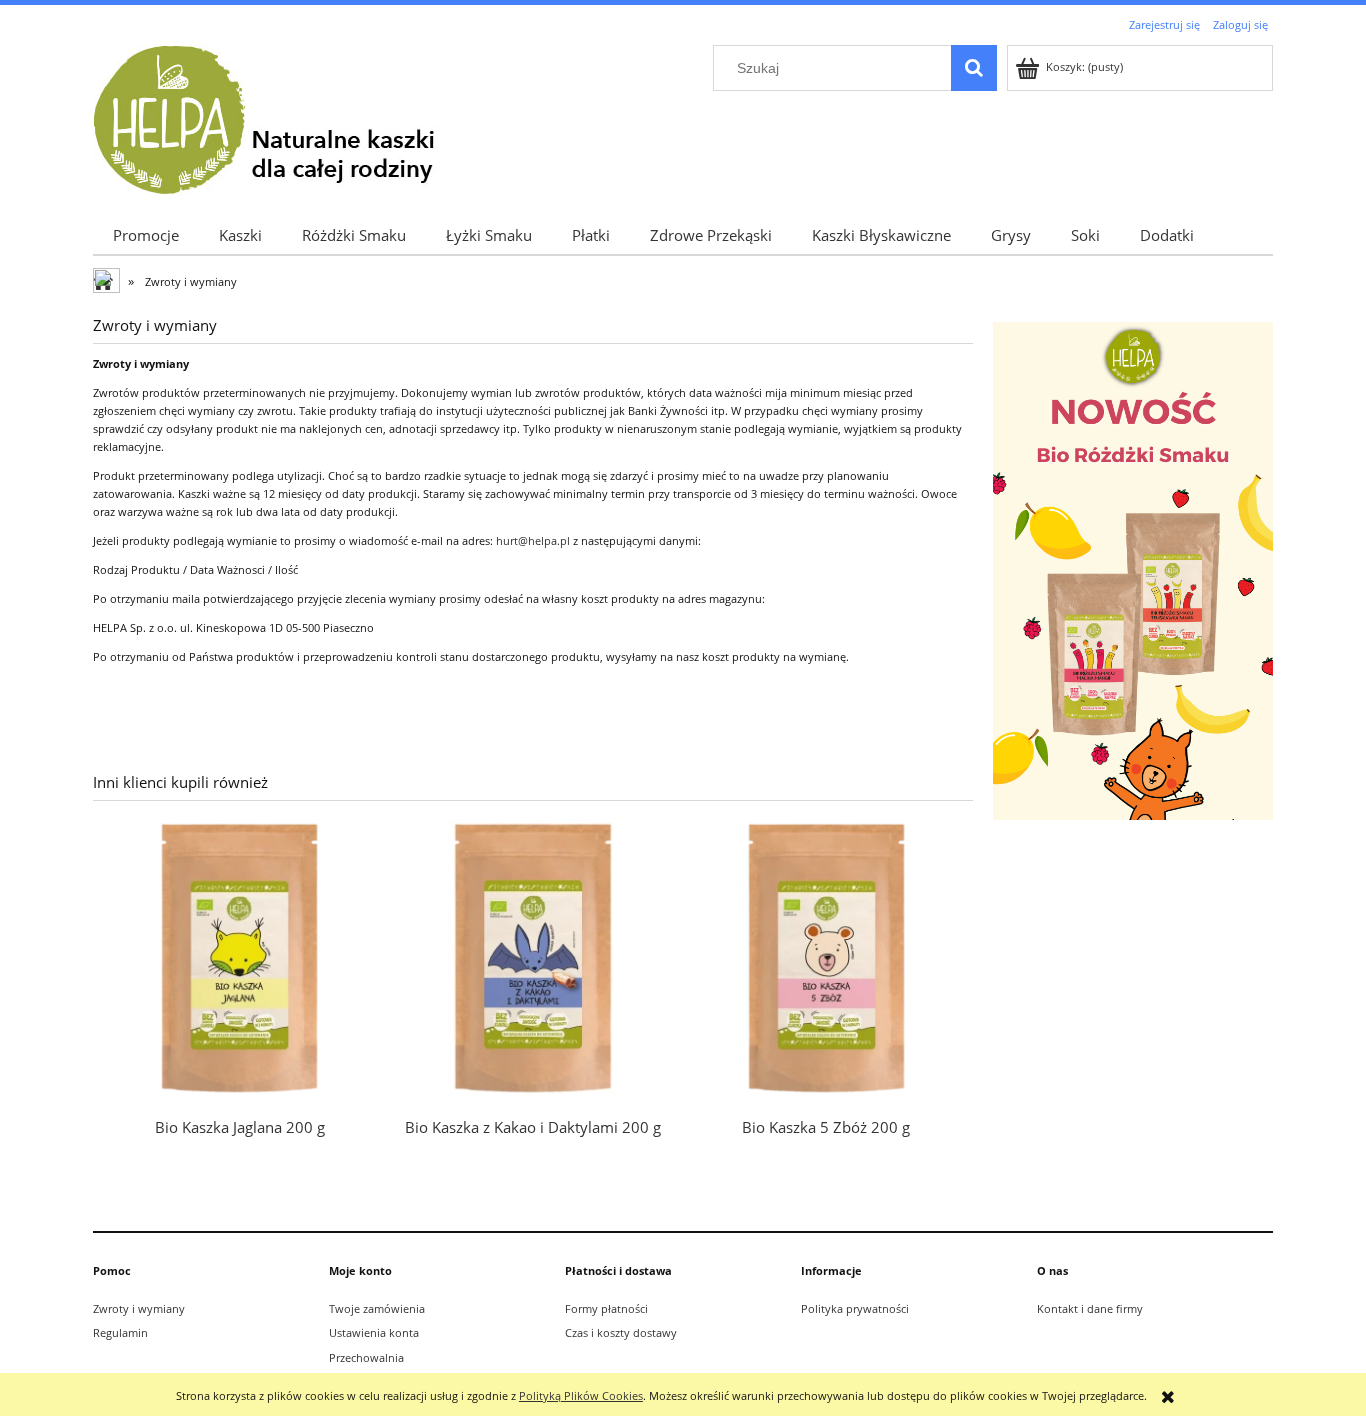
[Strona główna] (280, 117)
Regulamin (120, 1332)
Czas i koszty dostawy (621, 1332)
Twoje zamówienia (377, 1308)
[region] (1133, 570)
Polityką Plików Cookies (581, 1395)
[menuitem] (146, 235)
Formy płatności (606, 1308)
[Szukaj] (974, 68)
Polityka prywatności (855, 1308)
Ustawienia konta (374, 1332)
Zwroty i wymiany (139, 1308)
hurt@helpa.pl (533, 540)
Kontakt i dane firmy (1090, 1308)
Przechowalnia (366, 1357)
